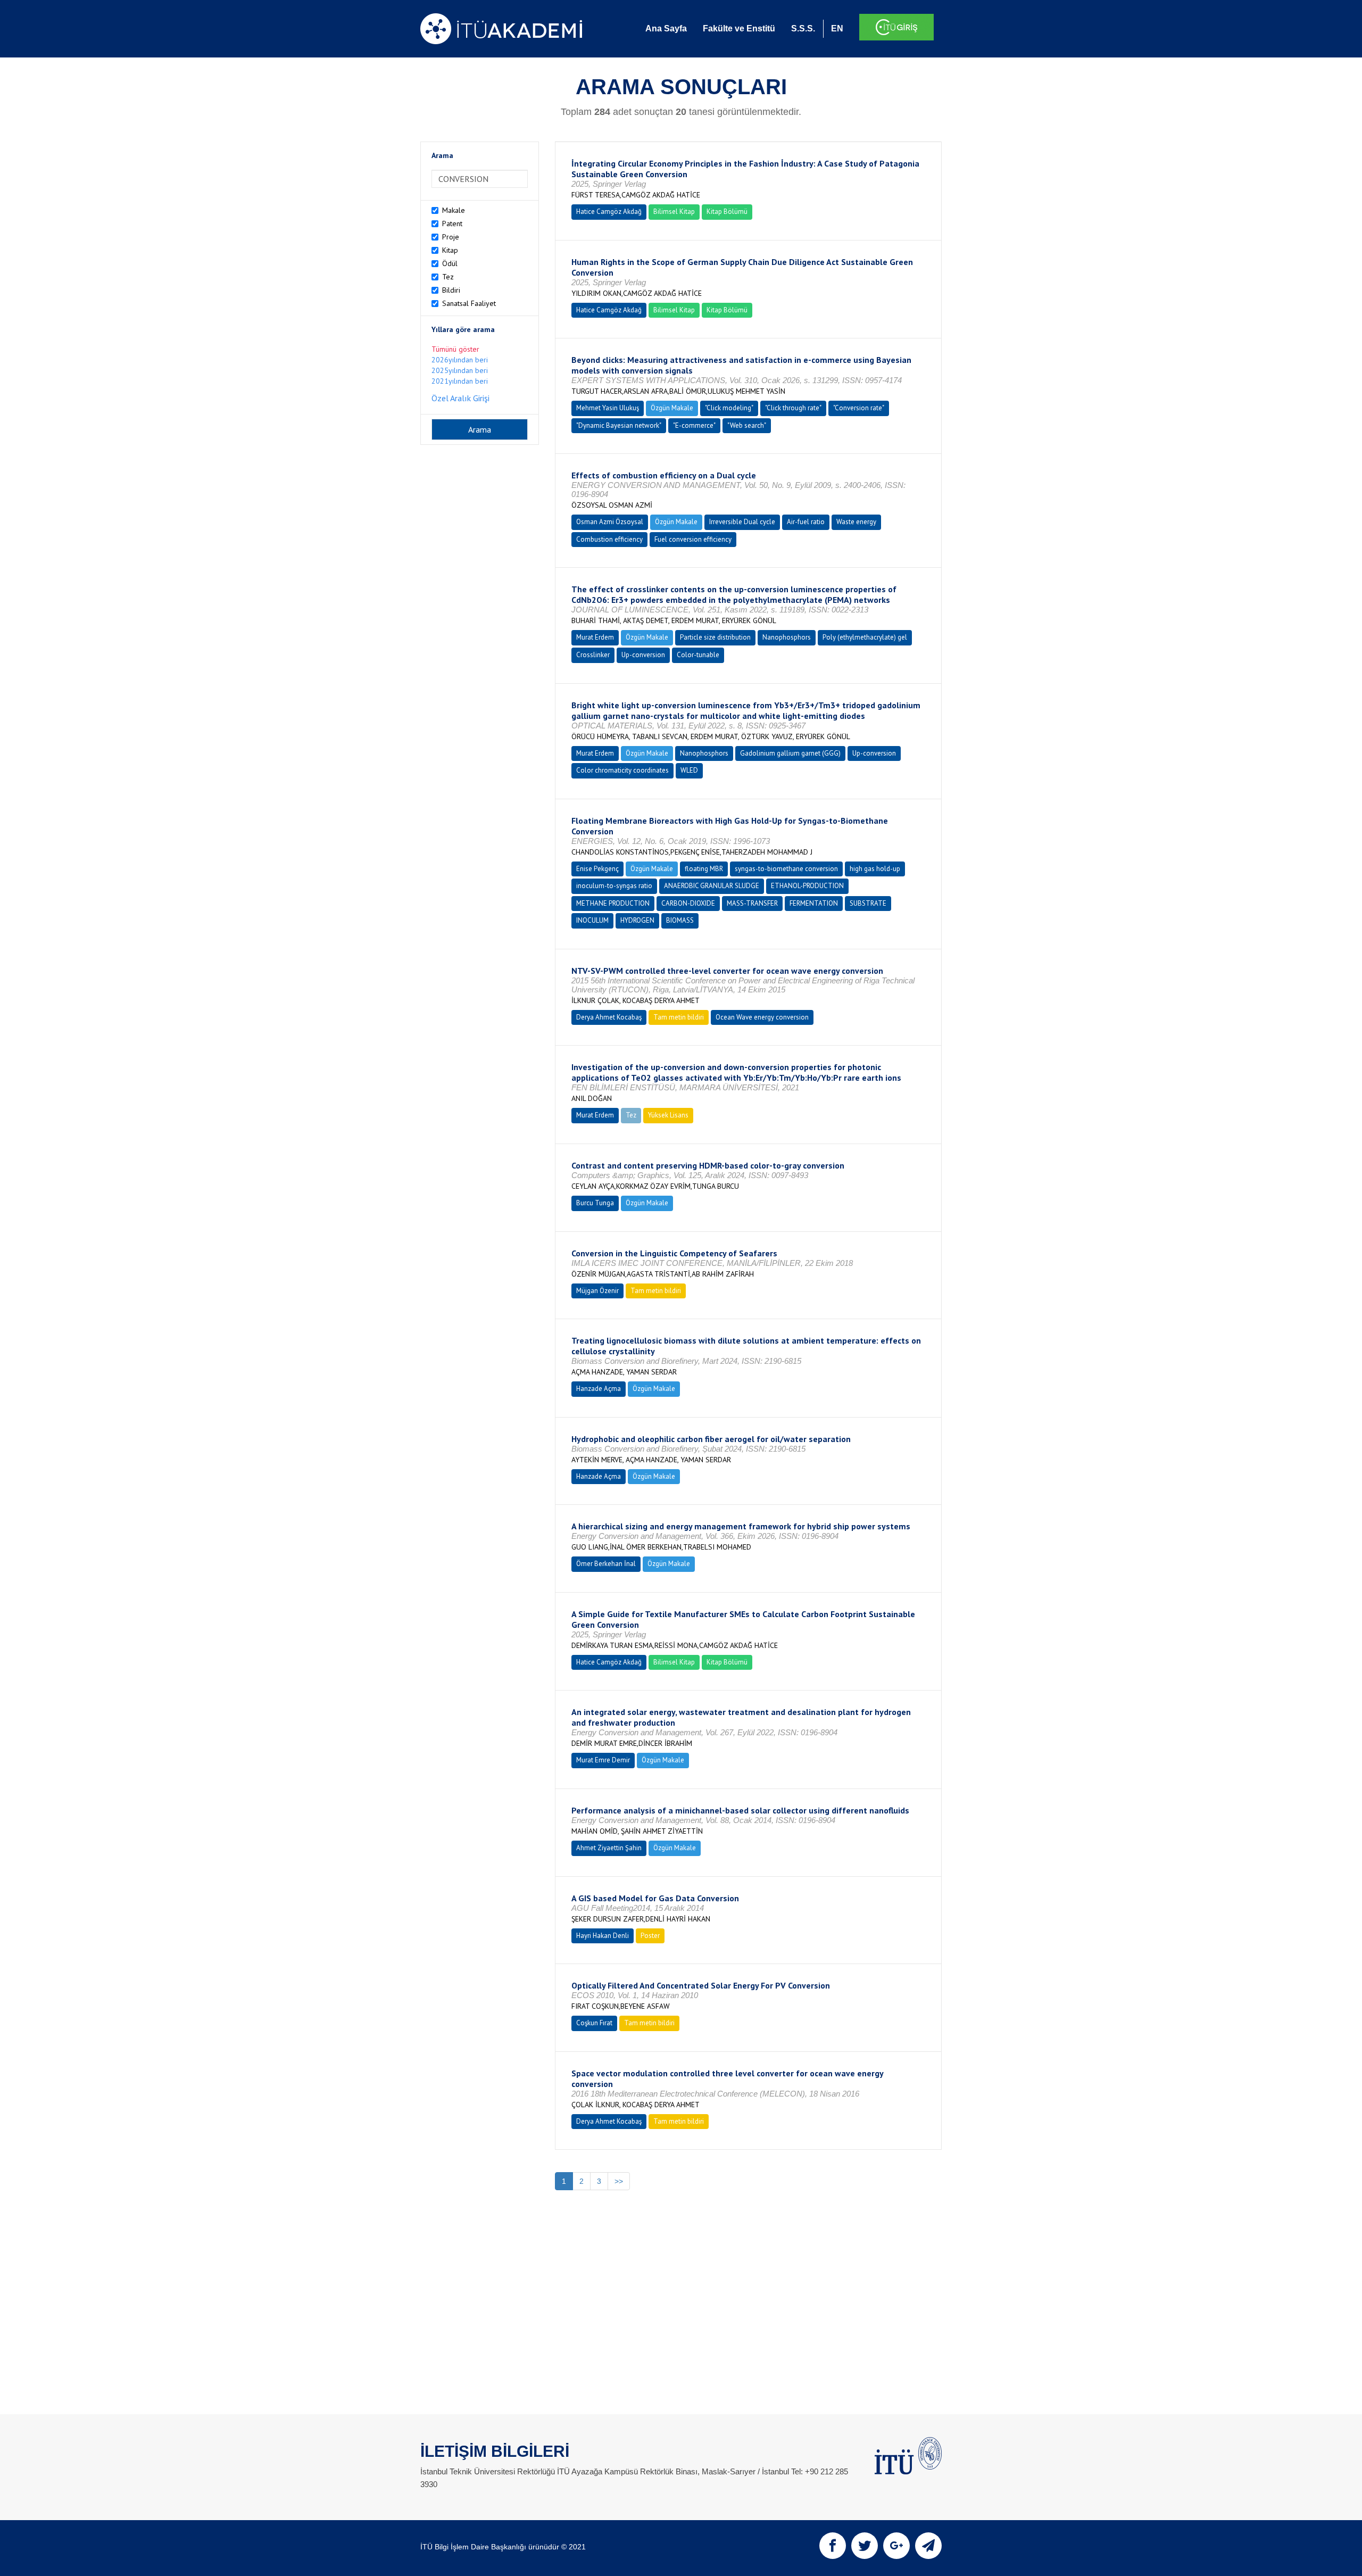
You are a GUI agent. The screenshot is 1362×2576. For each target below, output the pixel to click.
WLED (689, 770)
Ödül (450, 263)
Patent (452, 223)
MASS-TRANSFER (752, 903)
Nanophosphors (787, 637)
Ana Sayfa (666, 28)
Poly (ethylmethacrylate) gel (865, 637)
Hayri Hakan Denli (603, 1936)
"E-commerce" (694, 425)
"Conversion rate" (859, 408)
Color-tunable (698, 655)
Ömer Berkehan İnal (606, 1564)
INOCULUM (592, 920)
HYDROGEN (637, 920)
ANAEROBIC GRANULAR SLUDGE (712, 886)
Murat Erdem (595, 637)
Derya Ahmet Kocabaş (609, 1017)
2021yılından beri (460, 381)
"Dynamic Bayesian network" (619, 425)
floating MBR (704, 869)
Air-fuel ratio (806, 522)
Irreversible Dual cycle (742, 522)
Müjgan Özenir (597, 1291)
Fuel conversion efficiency (693, 539)
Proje (451, 237)
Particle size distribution (715, 637)
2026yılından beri (460, 360)
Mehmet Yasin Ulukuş (608, 408)
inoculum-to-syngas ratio (614, 886)
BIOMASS (680, 920)
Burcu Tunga (595, 1203)
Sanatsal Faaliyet (469, 303)
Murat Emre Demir (603, 1760)
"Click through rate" (793, 408)
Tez (448, 277)
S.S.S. (803, 28)
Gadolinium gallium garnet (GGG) (790, 753)
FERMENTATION (814, 903)
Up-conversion (643, 655)
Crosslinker (593, 655)
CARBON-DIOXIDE (688, 903)
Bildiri (451, 290)
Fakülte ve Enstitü (739, 28)
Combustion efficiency (609, 539)
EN (837, 28)
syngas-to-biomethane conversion (786, 869)
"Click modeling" (729, 408)
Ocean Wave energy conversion (762, 1017)
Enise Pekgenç (597, 869)
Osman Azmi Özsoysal (610, 522)
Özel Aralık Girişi (460, 398)
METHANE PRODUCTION (613, 903)
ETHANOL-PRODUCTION (807, 886)
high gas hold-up (875, 869)
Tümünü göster (455, 349)
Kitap (450, 250)
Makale (454, 210)
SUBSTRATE (868, 903)
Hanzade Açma (599, 1389)
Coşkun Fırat (594, 2023)
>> (619, 2181)
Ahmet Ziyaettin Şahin (609, 1848)
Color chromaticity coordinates (622, 770)
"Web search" (747, 425)
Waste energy (856, 522)
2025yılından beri (460, 370)
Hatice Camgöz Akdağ (609, 212)
